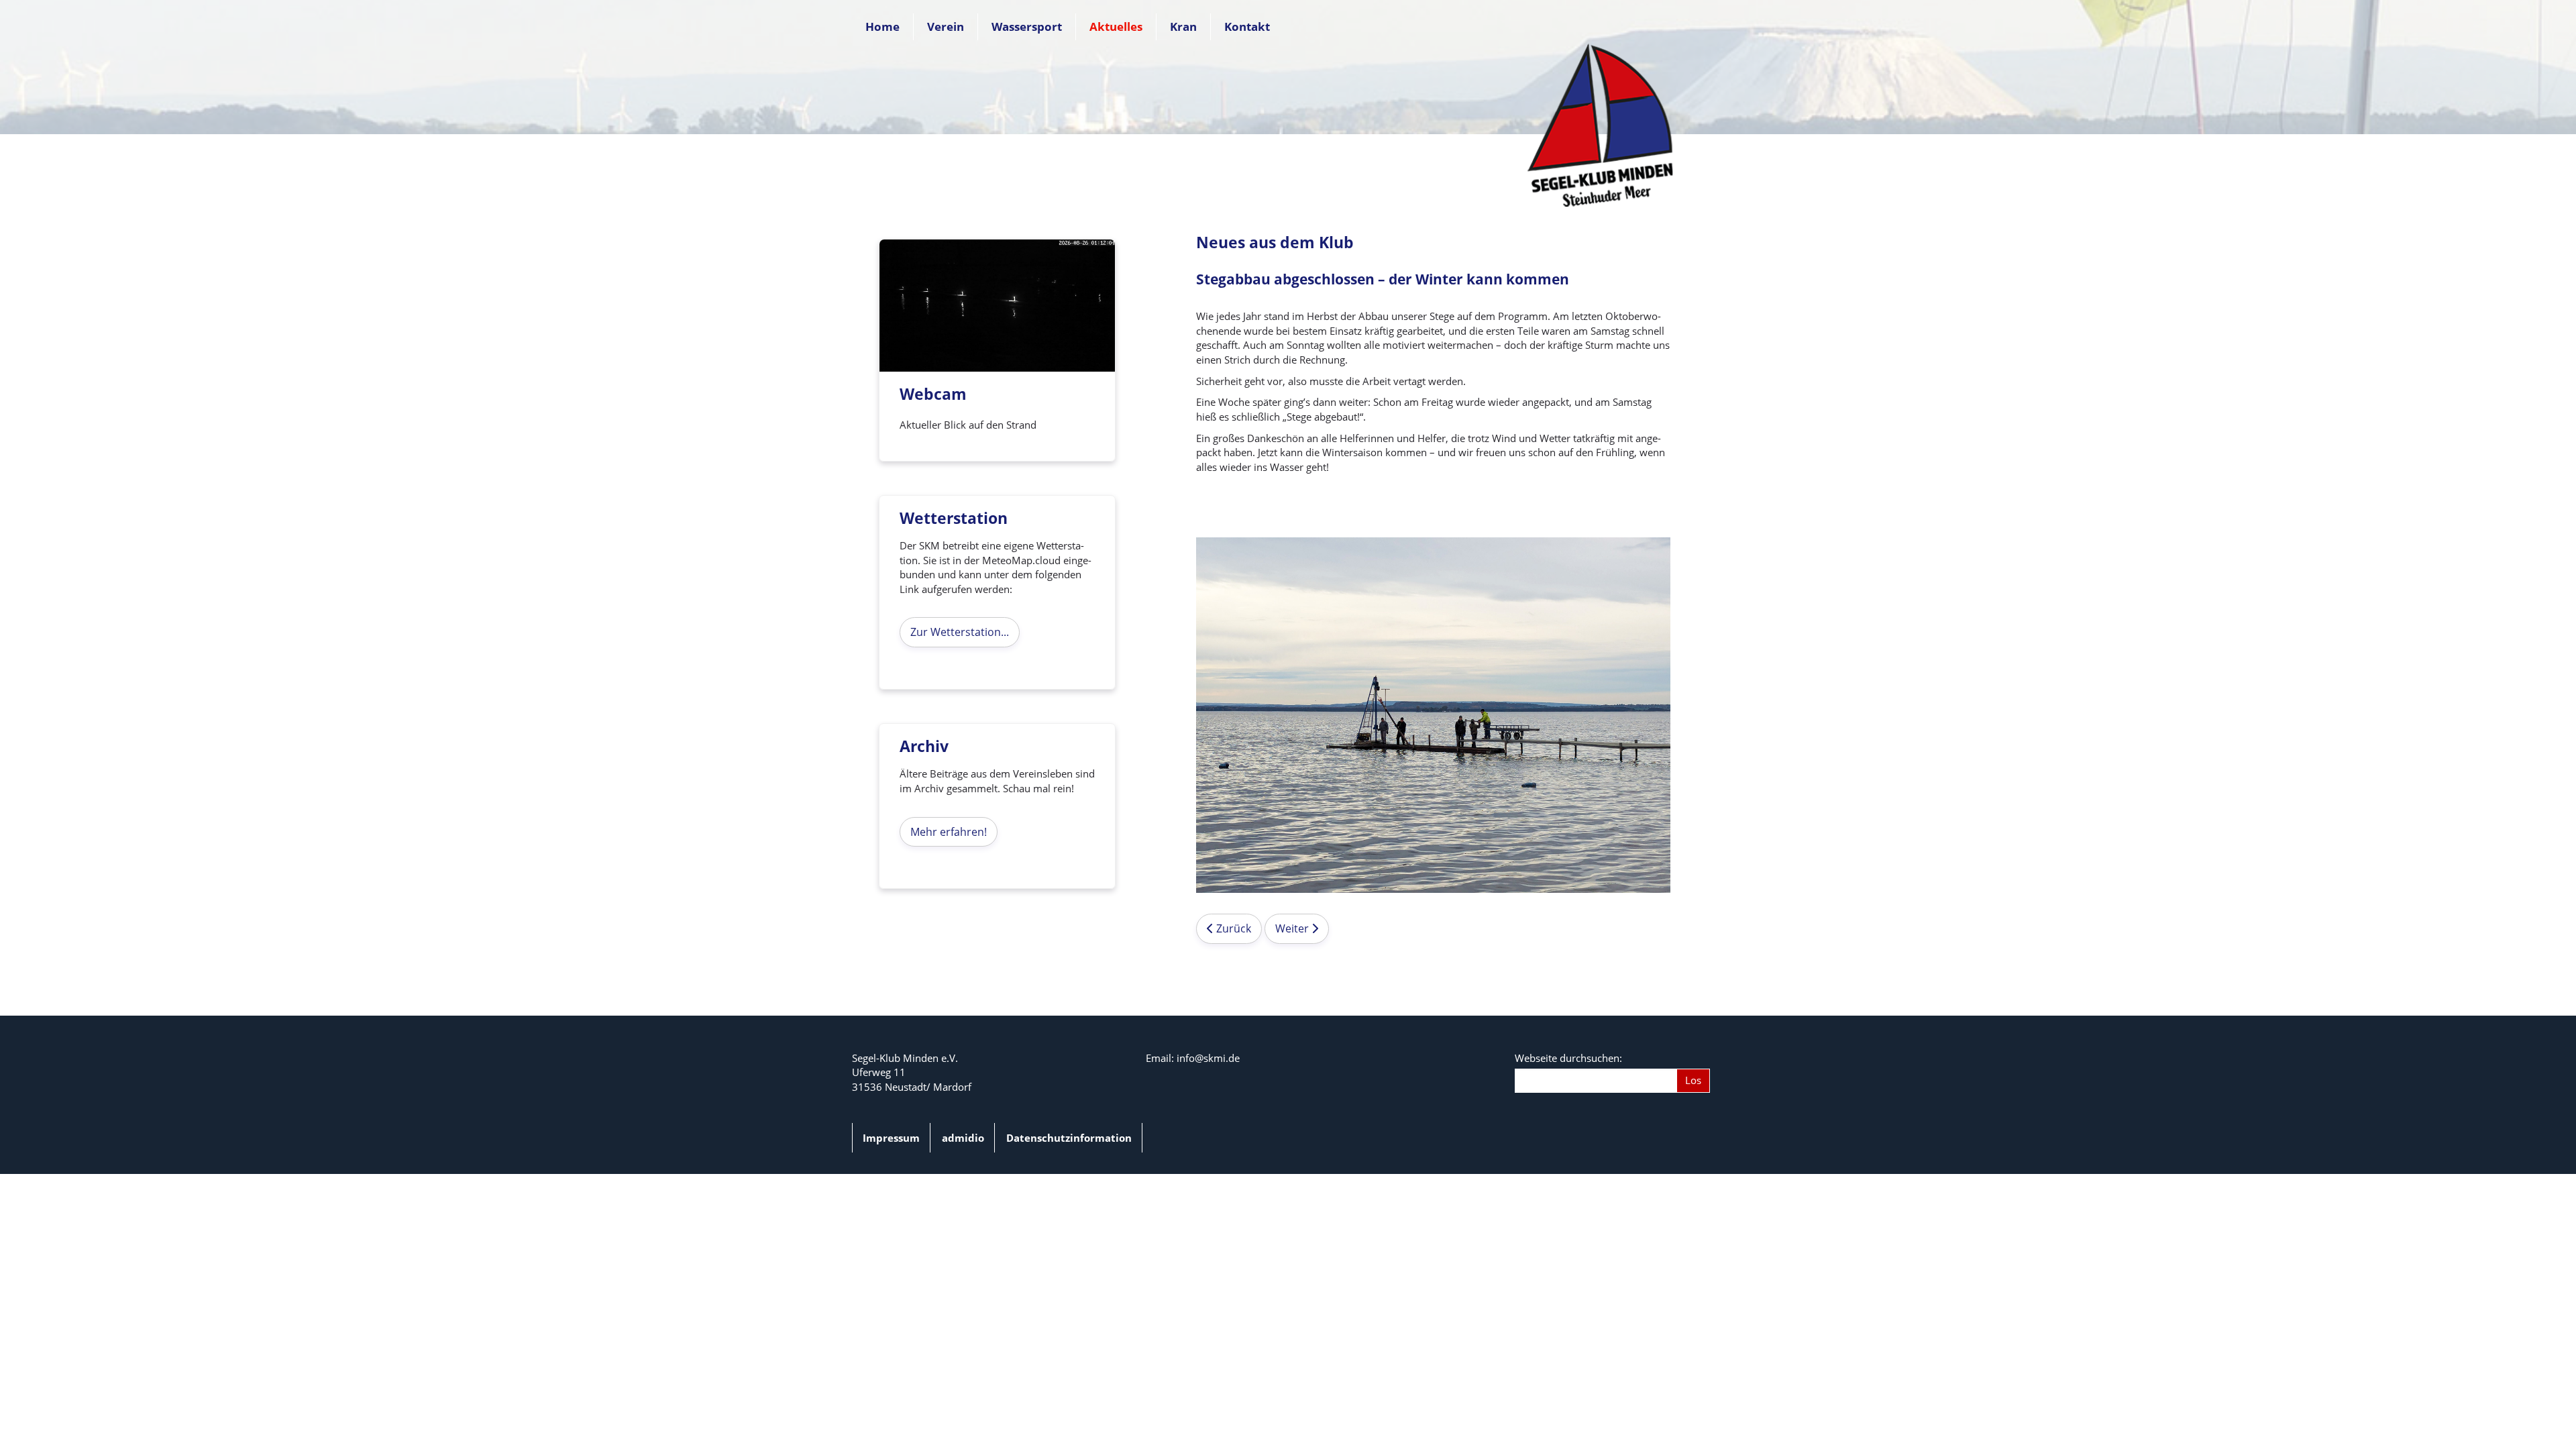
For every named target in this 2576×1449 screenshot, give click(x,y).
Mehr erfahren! (949, 832)
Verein (946, 26)
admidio (963, 1138)
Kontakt (1247, 26)
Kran (1183, 26)
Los (1693, 1080)
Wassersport (1027, 26)
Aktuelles (1116, 26)
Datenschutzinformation (1069, 1138)
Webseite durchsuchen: (1568, 1058)
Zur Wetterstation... (960, 632)
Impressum (891, 1138)
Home (882, 26)
